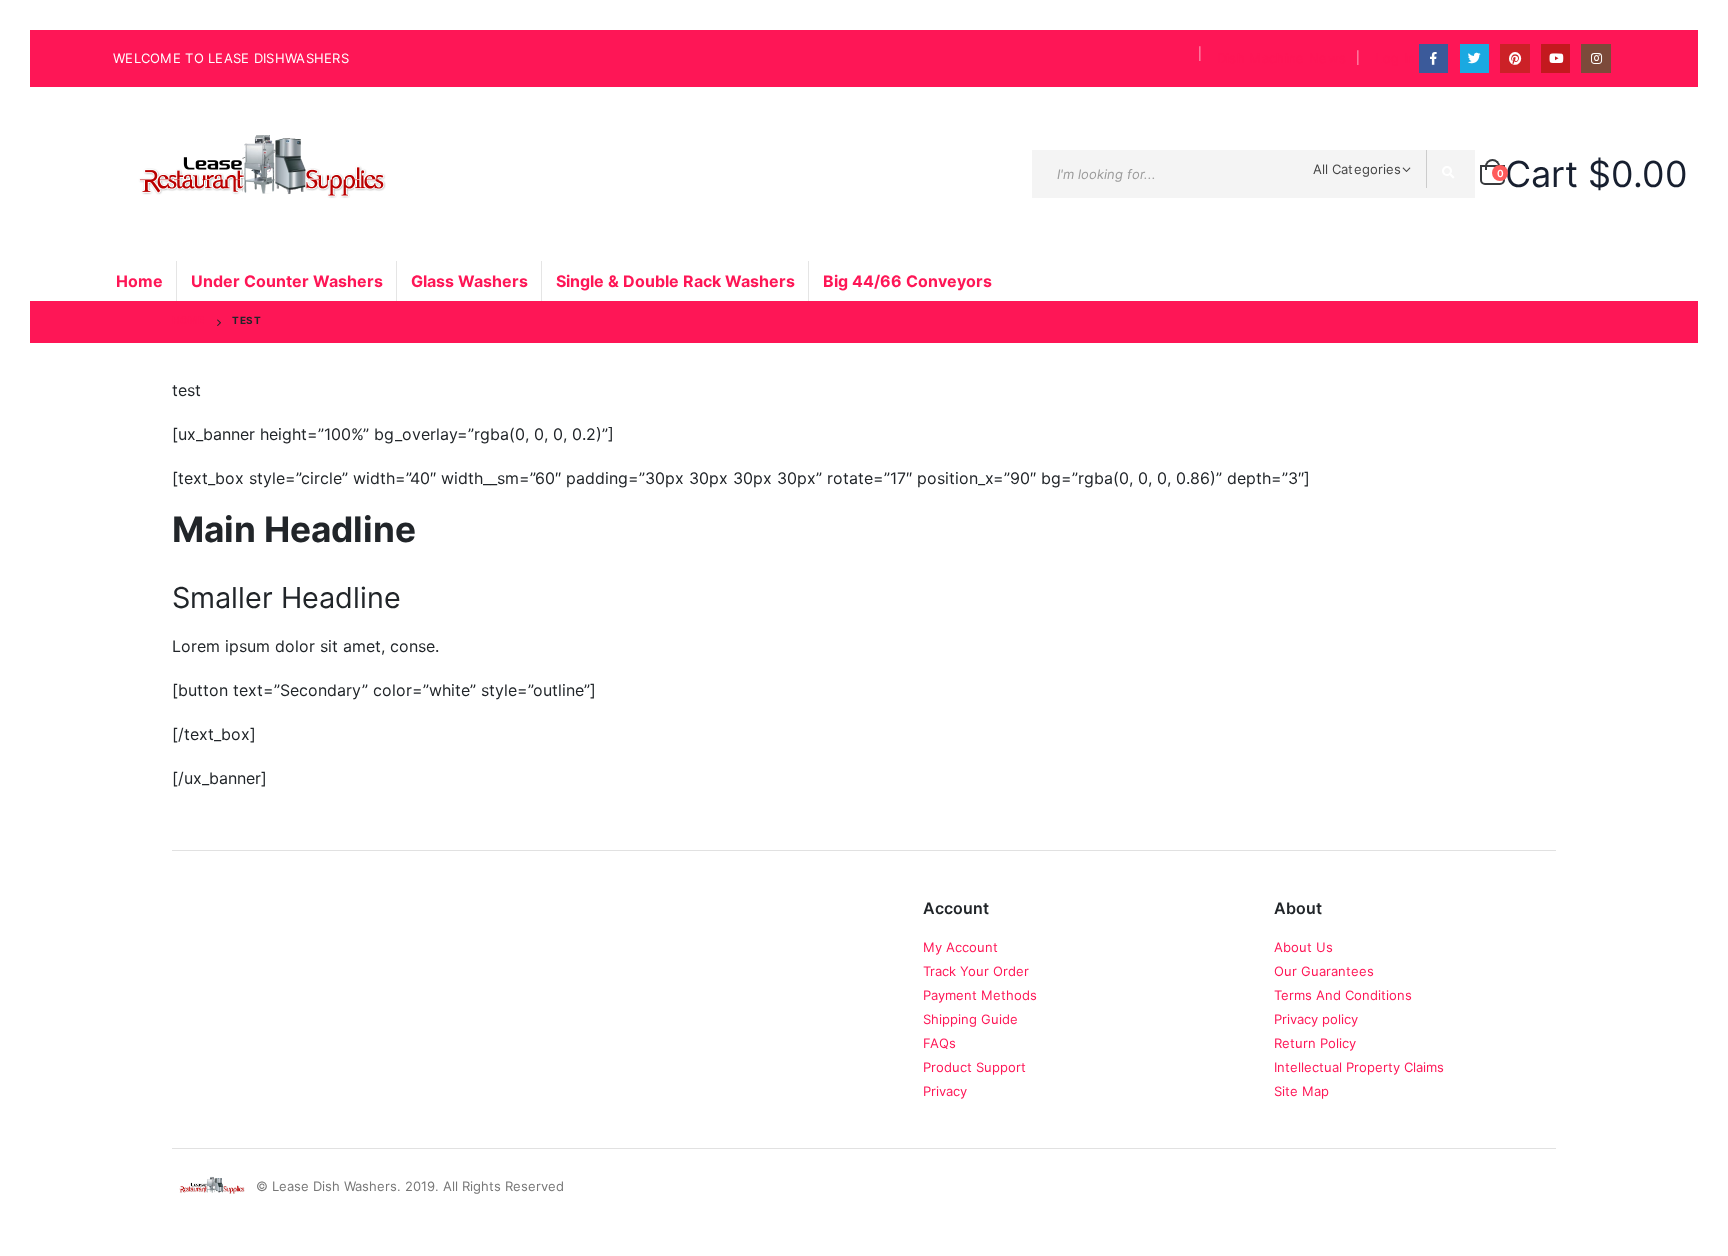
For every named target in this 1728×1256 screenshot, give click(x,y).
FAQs (939, 1043)
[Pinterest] (1514, 58)
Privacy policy (1316, 1019)
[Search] (1451, 174)
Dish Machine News (1282, 58)
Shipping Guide (970, 1019)
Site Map (1301, 1091)
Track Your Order (976, 971)
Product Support (974, 1067)
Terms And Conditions (1343, 995)
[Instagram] (1595, 58)
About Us (1303, 947)
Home (139, 281)
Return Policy (1315, 1043)
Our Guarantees (1324, 971)
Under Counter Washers (287, 281)
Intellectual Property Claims (1359, 1067)
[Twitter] (1474, 58)
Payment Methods (980, 995)
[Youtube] (1555, 58)
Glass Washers (469, 281)
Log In (1395, 58)
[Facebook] (1433, 58)
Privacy (945, 1091)
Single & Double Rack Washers (675, 281)
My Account (960, 947)
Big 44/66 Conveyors (907, 281)
